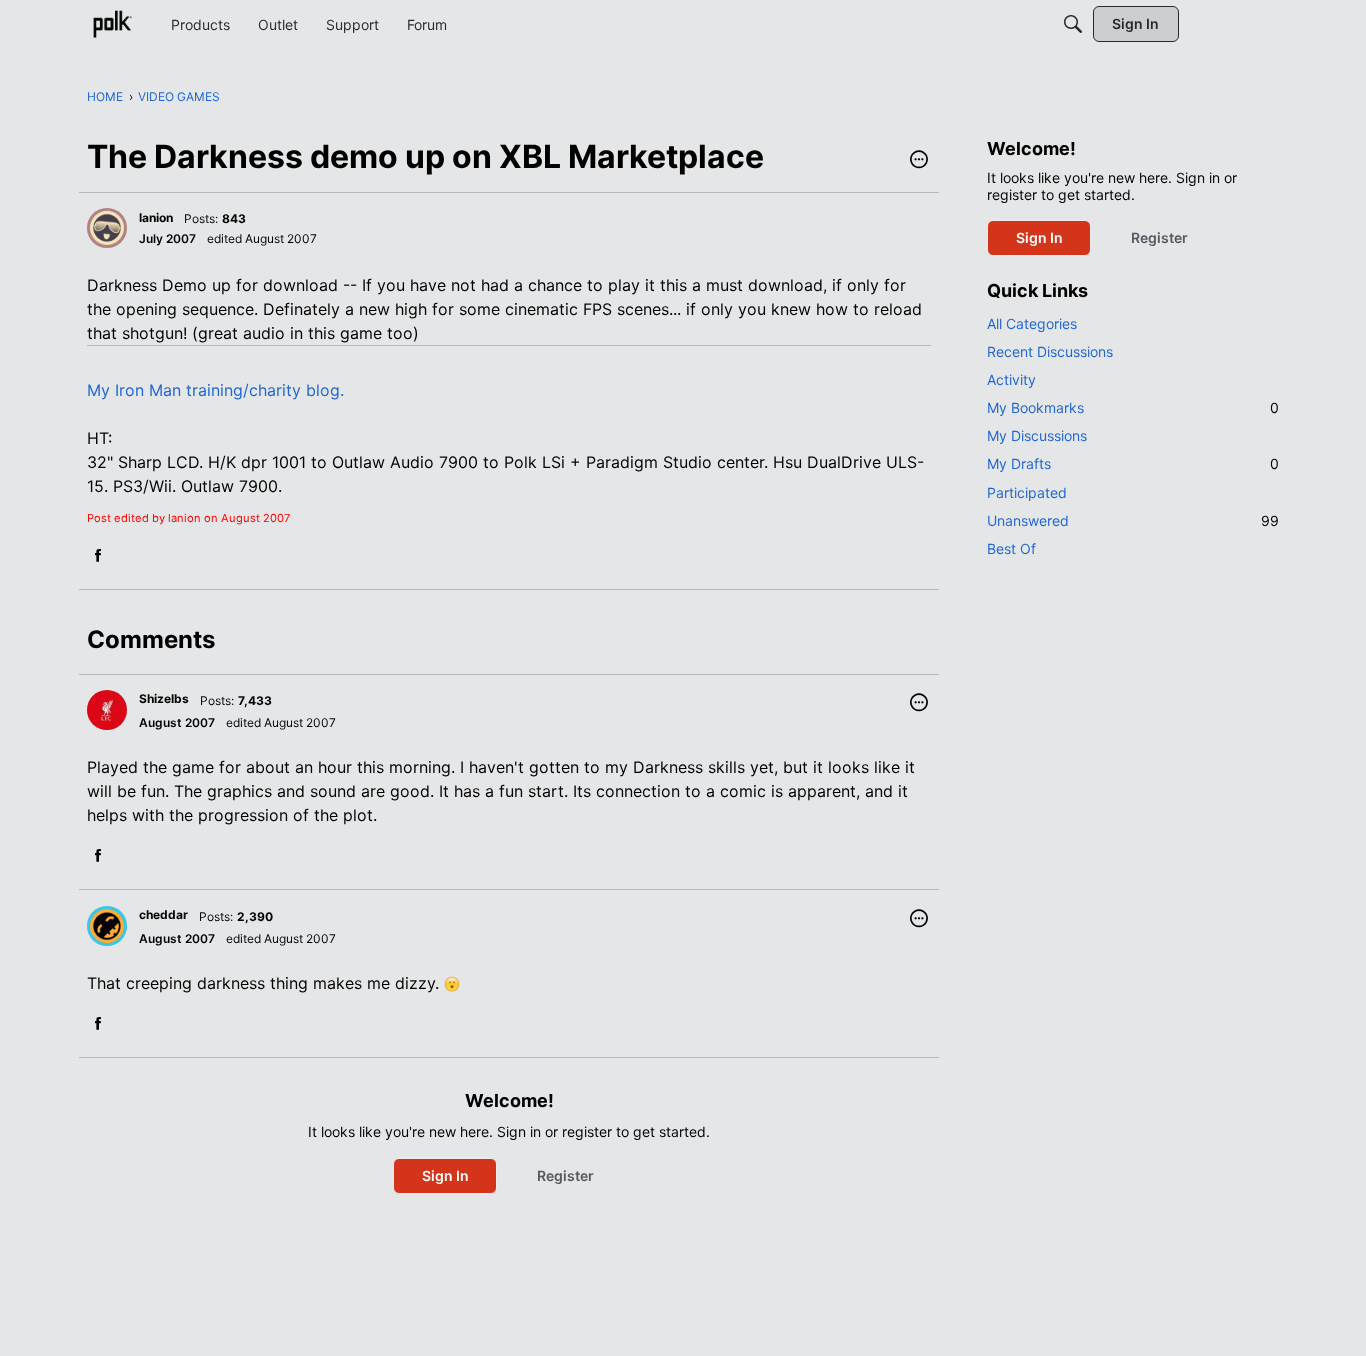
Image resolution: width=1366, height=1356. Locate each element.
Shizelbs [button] (164, 698)
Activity (1011, 379)
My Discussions (1037, 435)
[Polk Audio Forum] (112, 24)
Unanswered (1133, 520)
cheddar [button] (163, 914)
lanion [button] (156, 217)
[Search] (1073, 24)
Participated (1027, 492)
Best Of (1011, 548)
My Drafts (1133, 463)
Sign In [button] (445, 1175)
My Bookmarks (1133, 407)
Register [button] (565, 1175)
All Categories (1032, 323)
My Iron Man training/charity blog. (215, 390)
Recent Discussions (1050, 351)
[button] (919, 161)
